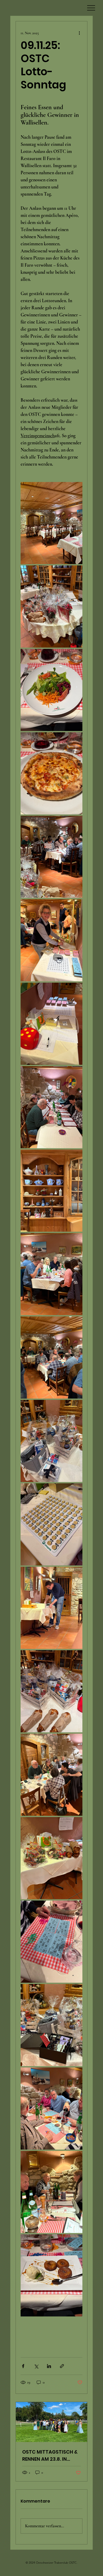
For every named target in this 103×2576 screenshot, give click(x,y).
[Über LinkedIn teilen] (49, 2366)
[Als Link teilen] (62, 2366)
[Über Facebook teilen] (23, 2366)
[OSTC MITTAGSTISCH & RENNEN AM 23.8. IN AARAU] (51, 2422)
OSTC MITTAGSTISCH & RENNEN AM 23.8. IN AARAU (50, 2456)
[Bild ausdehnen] (51, 523)
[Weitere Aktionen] (79, 33)
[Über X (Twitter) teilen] (36, 2366)
